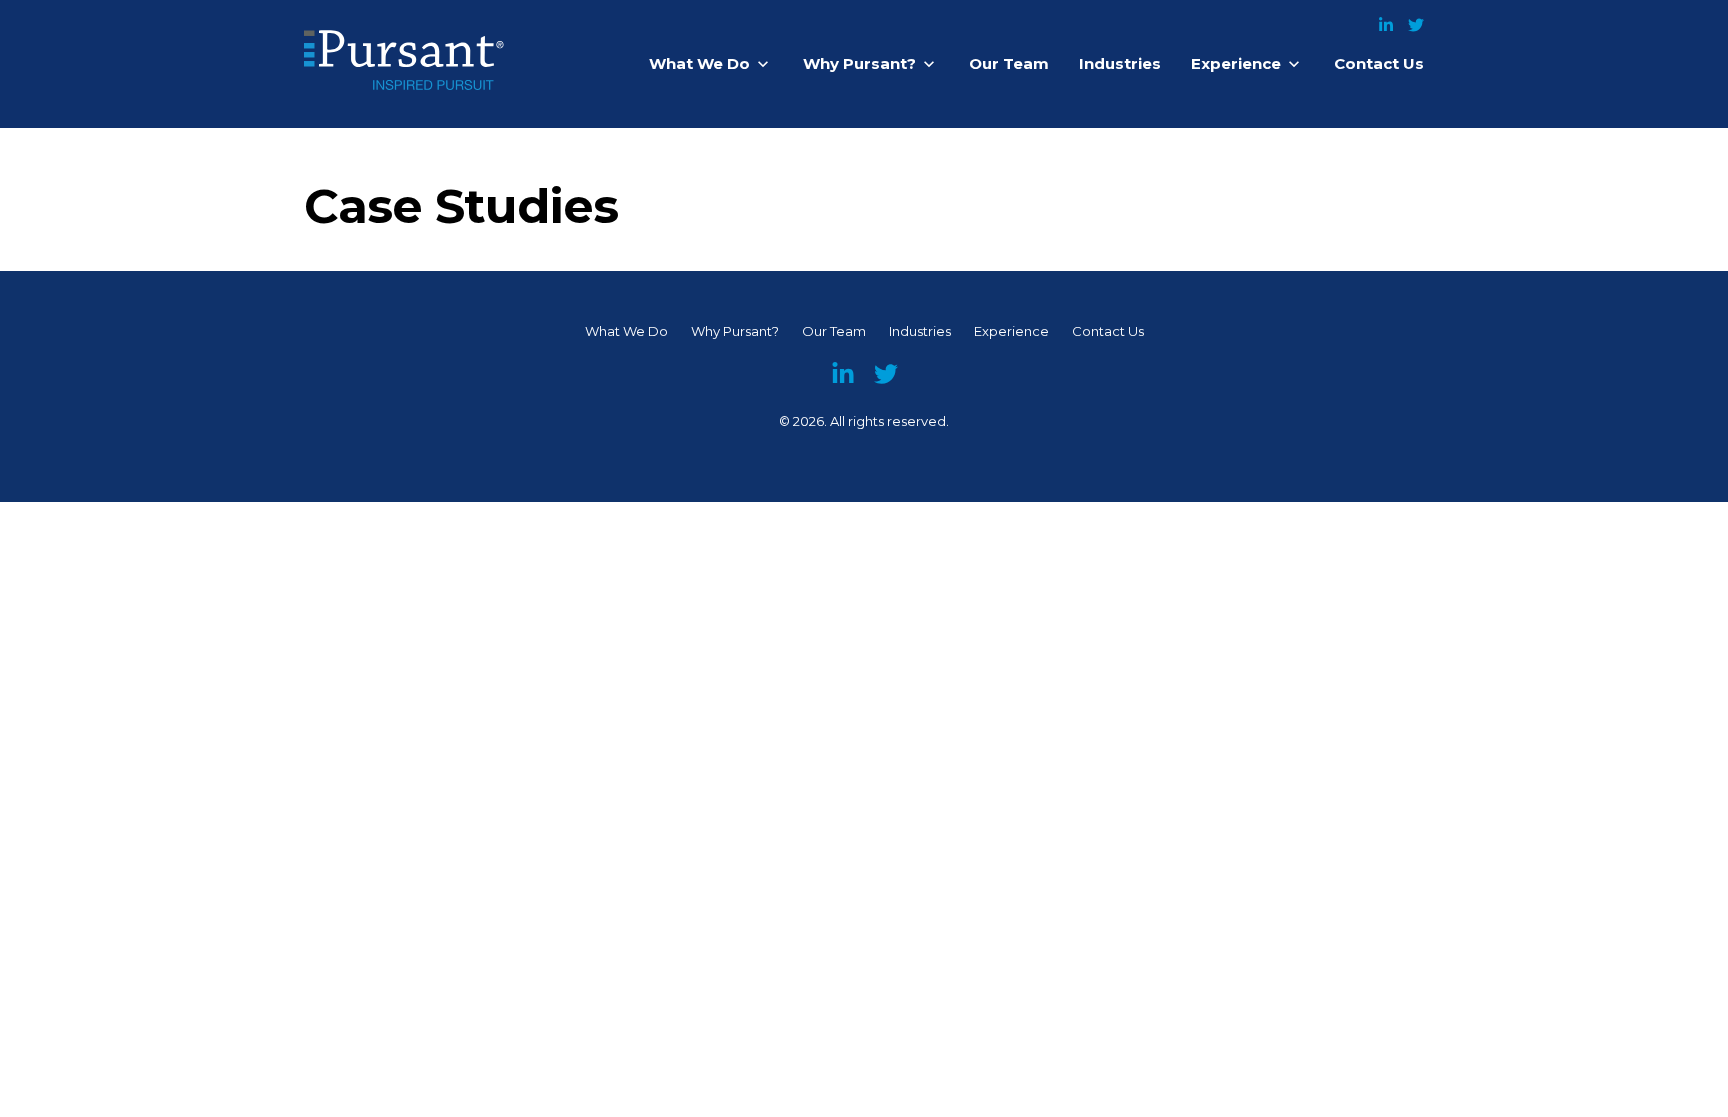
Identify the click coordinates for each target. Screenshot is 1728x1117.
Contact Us (1379, 63)
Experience (1236, 63)
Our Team (1009, 63)
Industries (1120, 63)
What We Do (699, 63)
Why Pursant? (859, 63)
